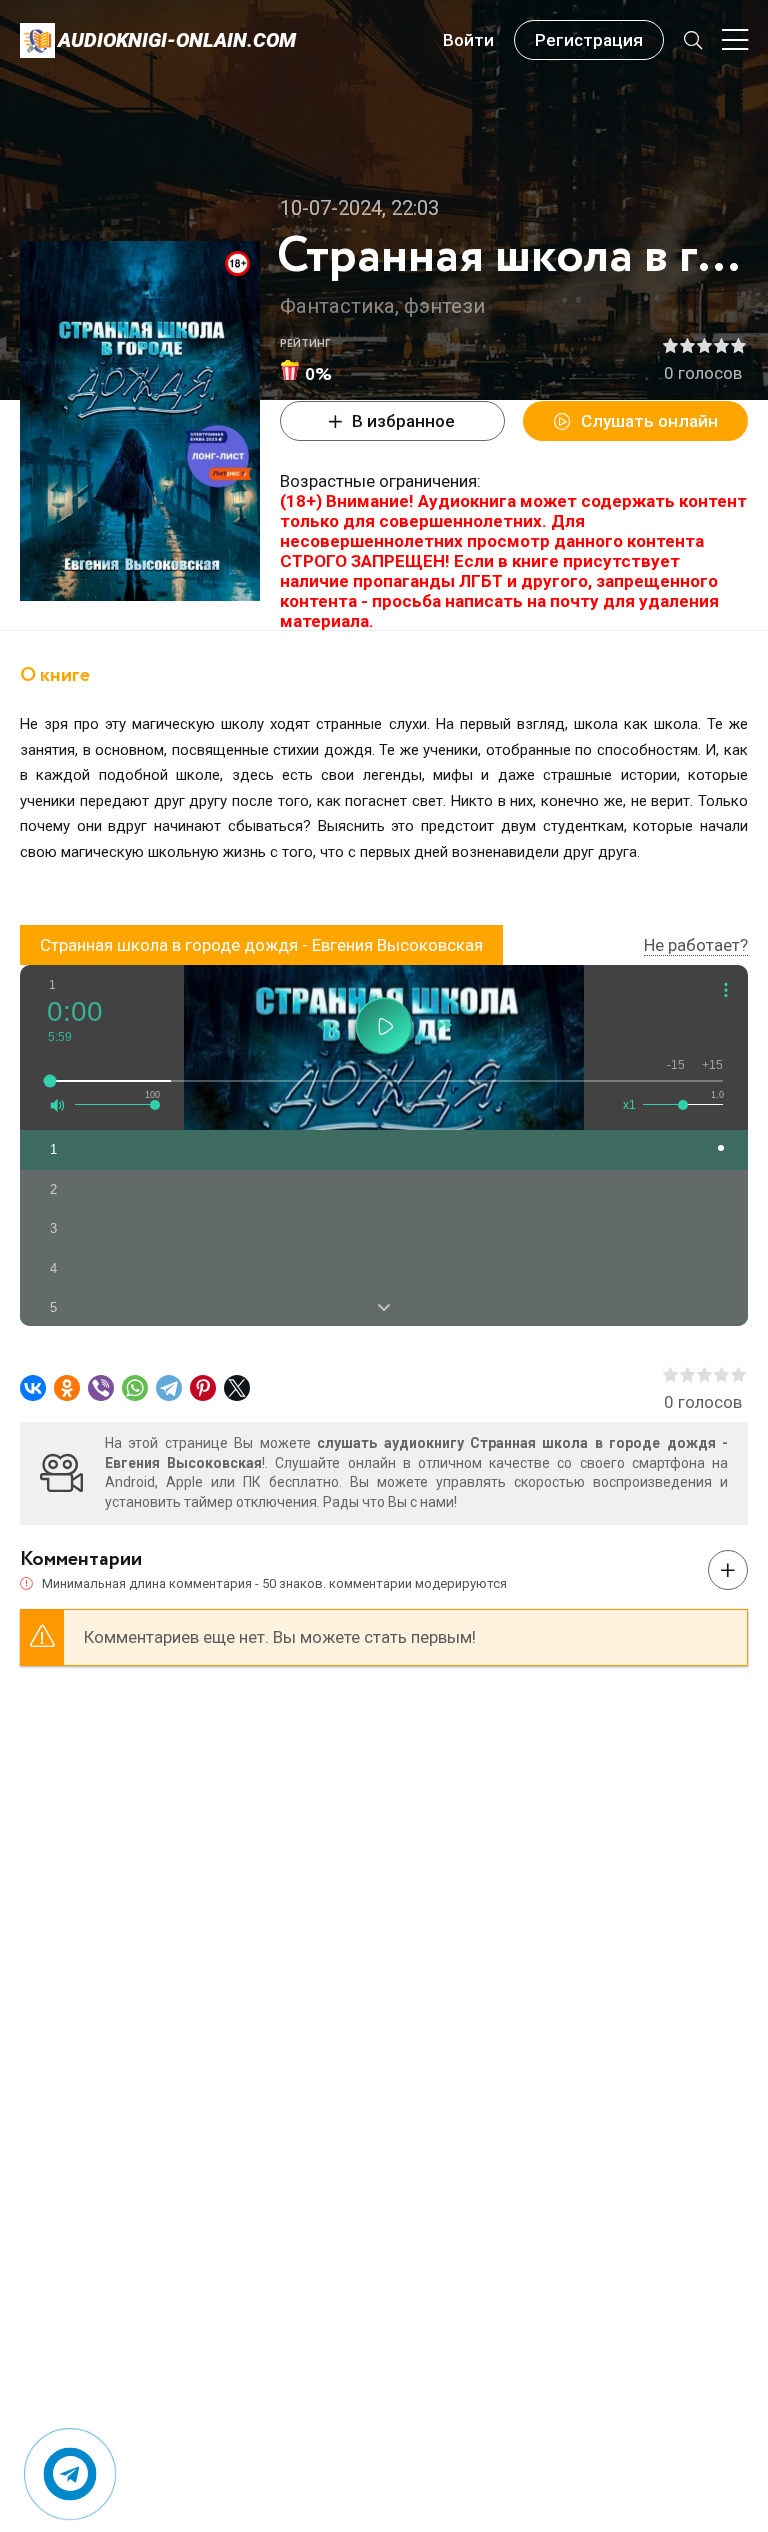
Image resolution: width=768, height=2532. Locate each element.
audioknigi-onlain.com (177, 40)
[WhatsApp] (135, 1388)
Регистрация (589, 40)
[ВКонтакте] (33, 1388)
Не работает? (696, 945)
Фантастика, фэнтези (382, 306)
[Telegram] (169, 1388)
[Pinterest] (203, 1388)
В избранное (403, 421)
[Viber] (101, 1388)
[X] (237, 1388)
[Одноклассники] (67, 1388)
